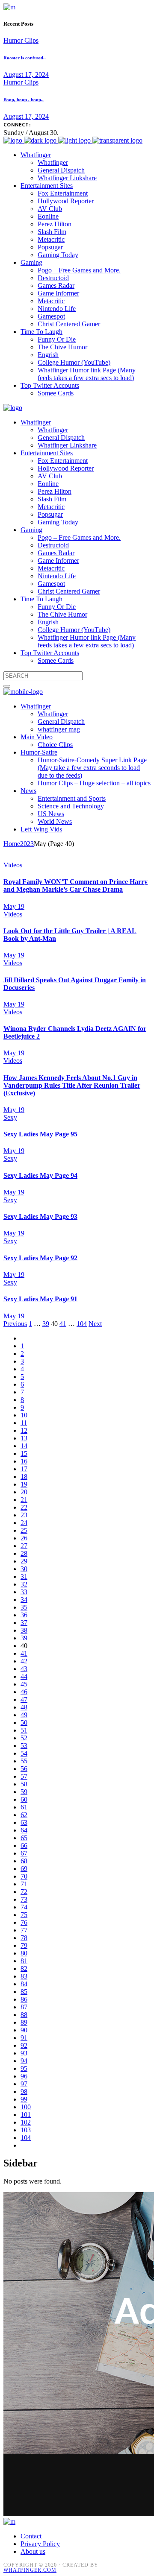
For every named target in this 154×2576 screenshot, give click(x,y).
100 (26, 2107)
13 (24, 1438)
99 (24, 2099)
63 (24, 1822)
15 (24, 1453)
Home (12, 844)
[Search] (7, 686)
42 (24, 1661)
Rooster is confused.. (25, 58)
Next (95, 1324)
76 (24, 1922)
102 (26, 2122)
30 (24, 1569)
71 (24, 1884)
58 (24, 1784)
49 (24, 1715)
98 (24, 2092)
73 (24, 1899)
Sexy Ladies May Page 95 (40, 1134)
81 (24, 1961)
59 (24, 1792)
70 (24, 1876)
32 (24, 1584)
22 (24, 1507)
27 (24, 1546)
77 (24, 1930)
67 (24, 1853)
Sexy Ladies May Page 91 (40, 1299)
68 (24, 1861)
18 (24, 1477)
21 (24, 1500)
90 (24, 2030)
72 (24, 1892)
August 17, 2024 (26, 75)
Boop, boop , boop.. (24, 100)
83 (24, 1976)
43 (24, 1669)
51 (24, 1730)
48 (24, 1707)
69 (24, 1869)
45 (24, 1684)
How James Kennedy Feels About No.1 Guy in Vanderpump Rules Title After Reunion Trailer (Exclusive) (72, 1085)
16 (24, 1461)
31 (24, 1576)
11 (24, 1423)
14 (24, 1446)
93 (24, 2053)
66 (24, 1846)
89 (24, 2022)
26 (24, 1538)
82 (24, 1969)
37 (24, 1623)
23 (24, 1515)
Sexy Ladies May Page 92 (40, 1258)
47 (24, 1699)
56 (24, 1769)
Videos (13, 865)
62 (24, 1815)
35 (24, 1607)
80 (24, 1953)
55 (24, 1761)
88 (24, 2015)
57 (24, 1776)
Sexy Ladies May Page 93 (40, 1216)
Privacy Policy (40, 2544)
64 (24, 1830)
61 (24, 1807)
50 (24, 1723)
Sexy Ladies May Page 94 (40, 1175)
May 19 (14, 906)
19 (24, 1484)
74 (24, 1907)
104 (82, 1324)
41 (63, 1324)
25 (24, 1530)
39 (46, 1324)
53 (24, 1746)
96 (24, 2076)
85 (24, 1992)
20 (24, 1492)
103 (26, 2130)
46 (24, 1692)
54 (24, 1753)
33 (24, 1592)
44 (24, 1676)
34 (24, 1600)
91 (24, 2038)
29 (24, 1561)
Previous (15, 1324)
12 (24, 1430)
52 (24, 1738)
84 (24, 1984)
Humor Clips (21, 40)
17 (24, 1469)
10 (24, 1415)
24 (24, 1523)
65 (24, 1838)
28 (24, 1553)
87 (24, 2007)
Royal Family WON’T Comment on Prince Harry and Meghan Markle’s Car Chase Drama (76, 885)
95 (24, 2068)
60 (24, 1799)
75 (24, 1915)
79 (24, 1945)
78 (24, 1938)
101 (26, 2115)
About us (33, 2551)
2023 (27, 844)
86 (24, 1999)
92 (24, 2045)
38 (24, 1630)
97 (24, 2084)
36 (24, 1615)
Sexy (10, 1117)
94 (24, 2061)
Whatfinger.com (30, 2570)
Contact (31, 2536)
